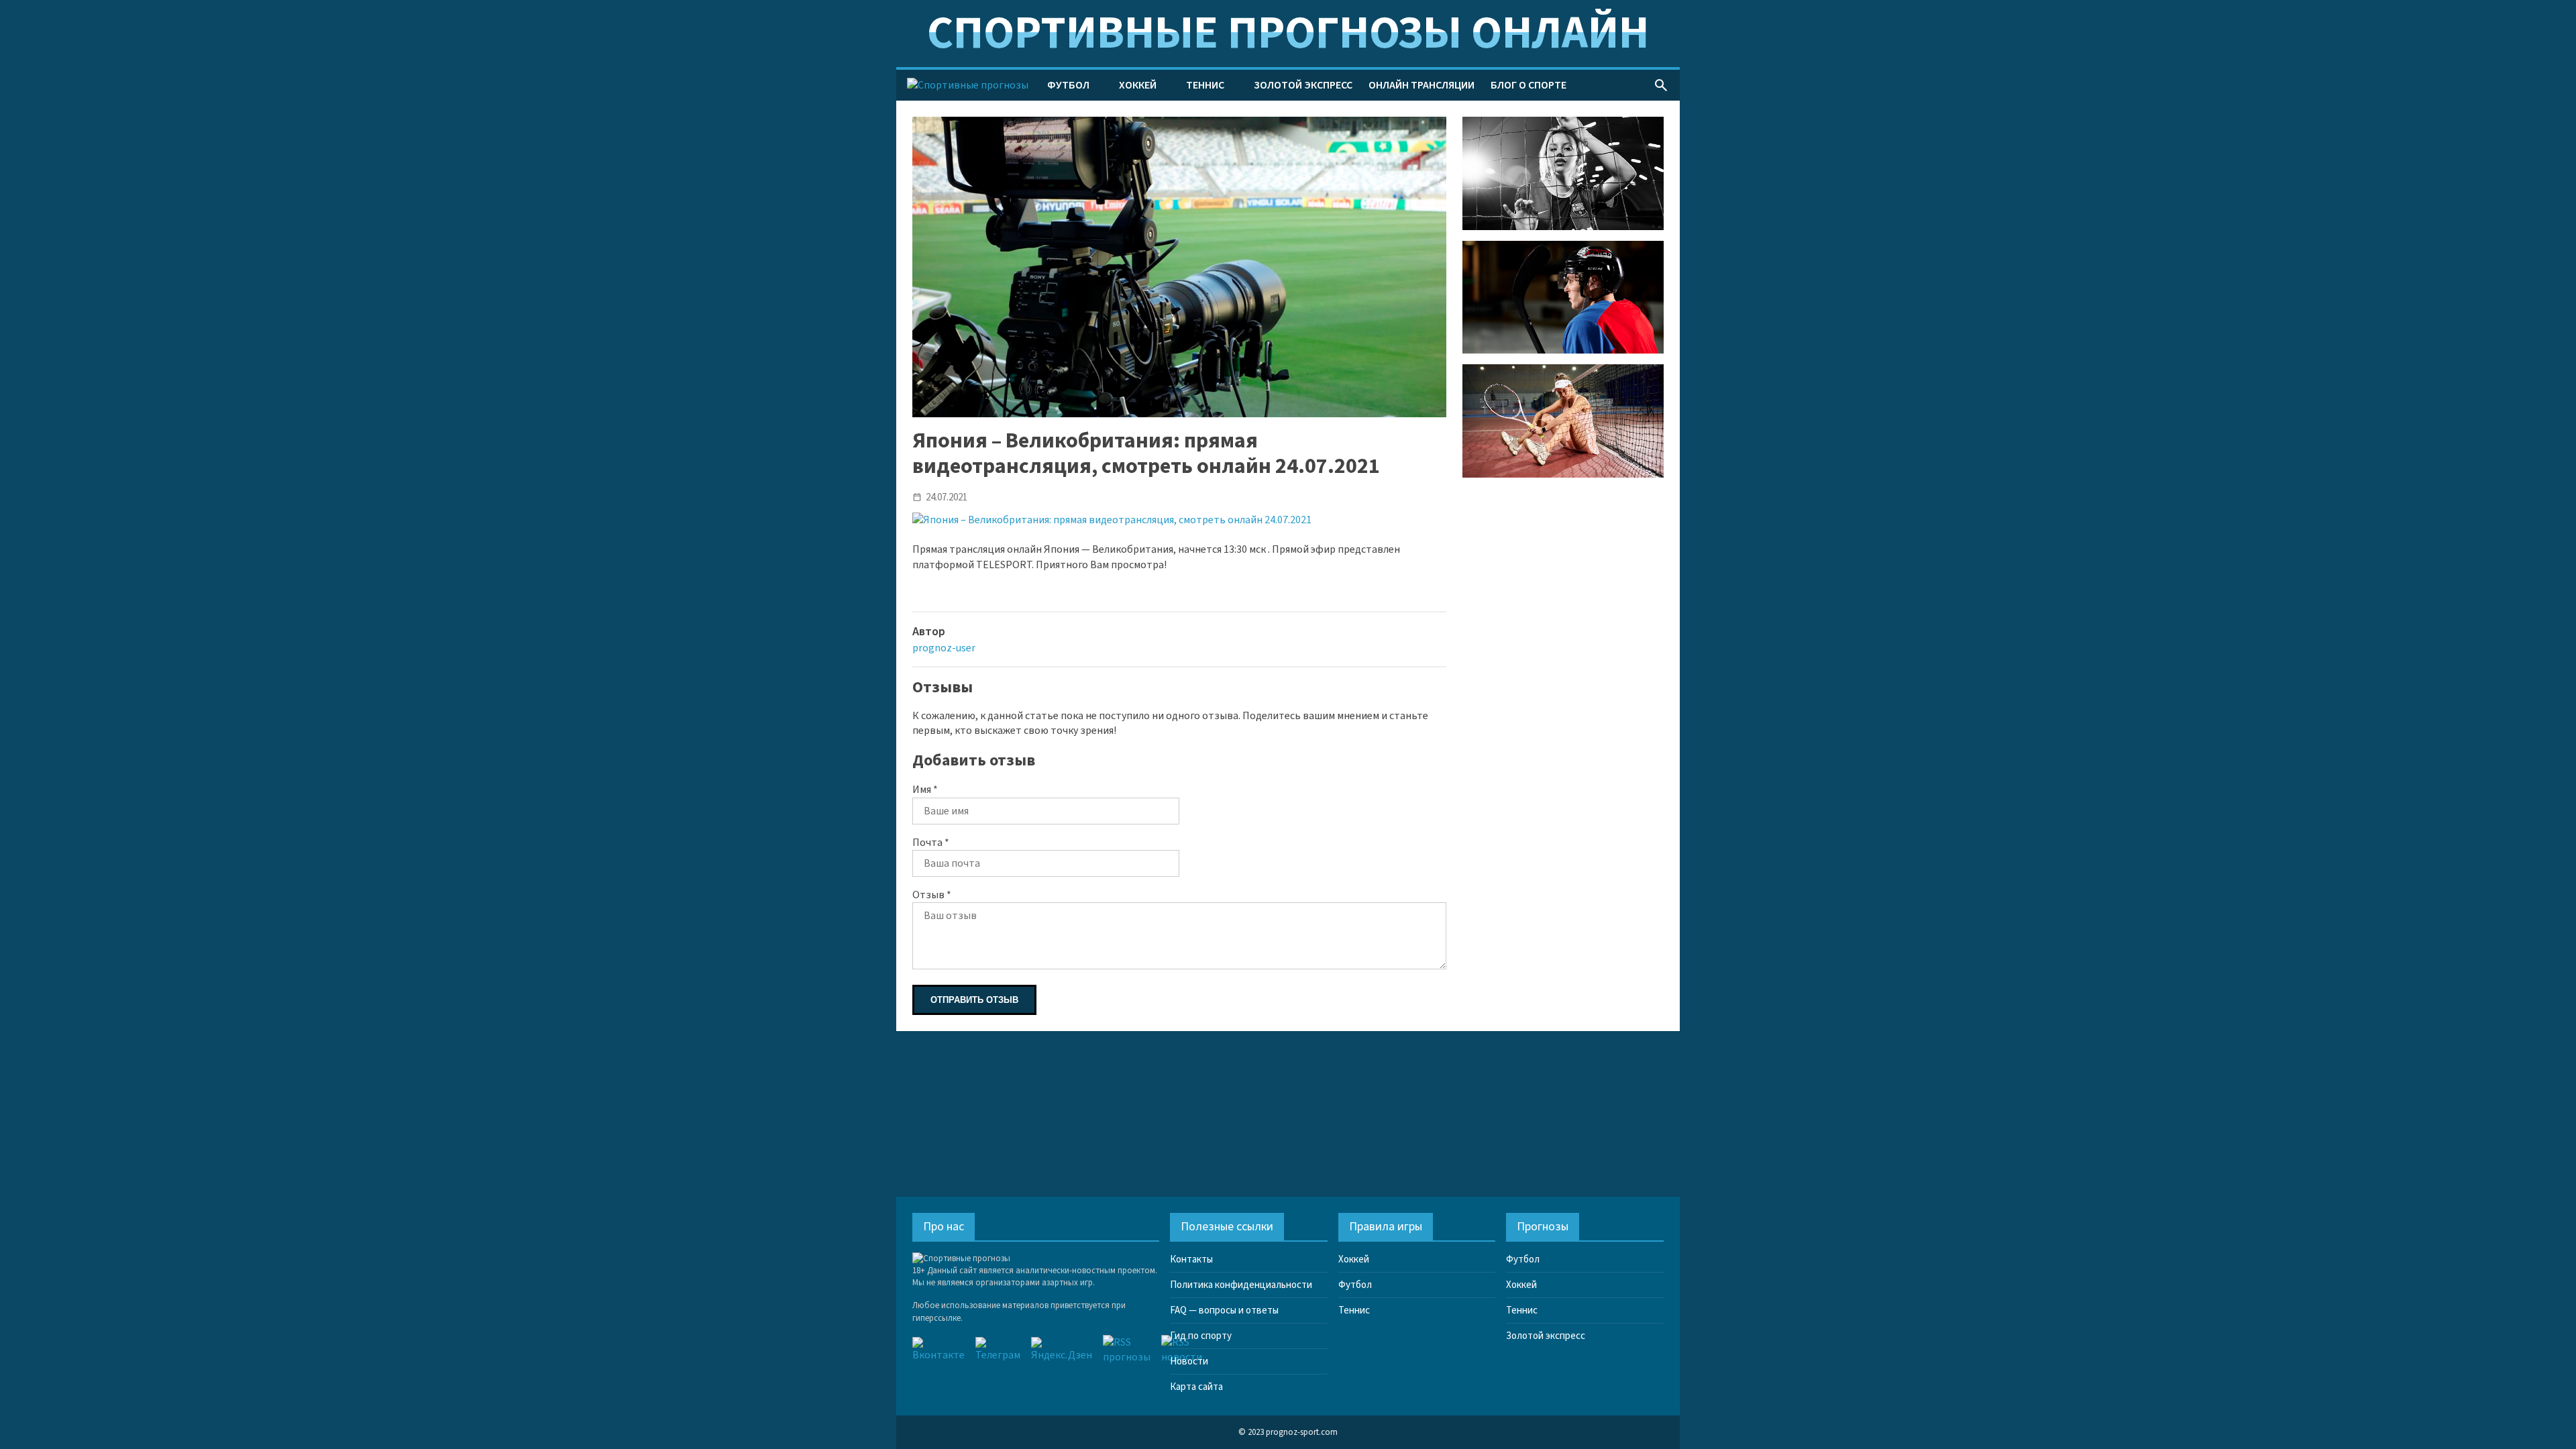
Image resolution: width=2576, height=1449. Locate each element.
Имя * (925, 790)
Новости (1189, 1361)
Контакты (1191, 1259)
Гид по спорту (1201, 1336)
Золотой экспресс (1303, 85)
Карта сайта (1196, 1387)
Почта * (931, 843)
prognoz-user (944, 648)
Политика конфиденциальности (1241, 1285)
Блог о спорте (1528, 85)
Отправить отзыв (974, 1000)
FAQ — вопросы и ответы (1224, 1310)
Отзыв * (932, 895)
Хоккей (1138, 85)
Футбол (1068, 85)
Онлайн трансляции (1421, 85)
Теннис (1205, 85)
